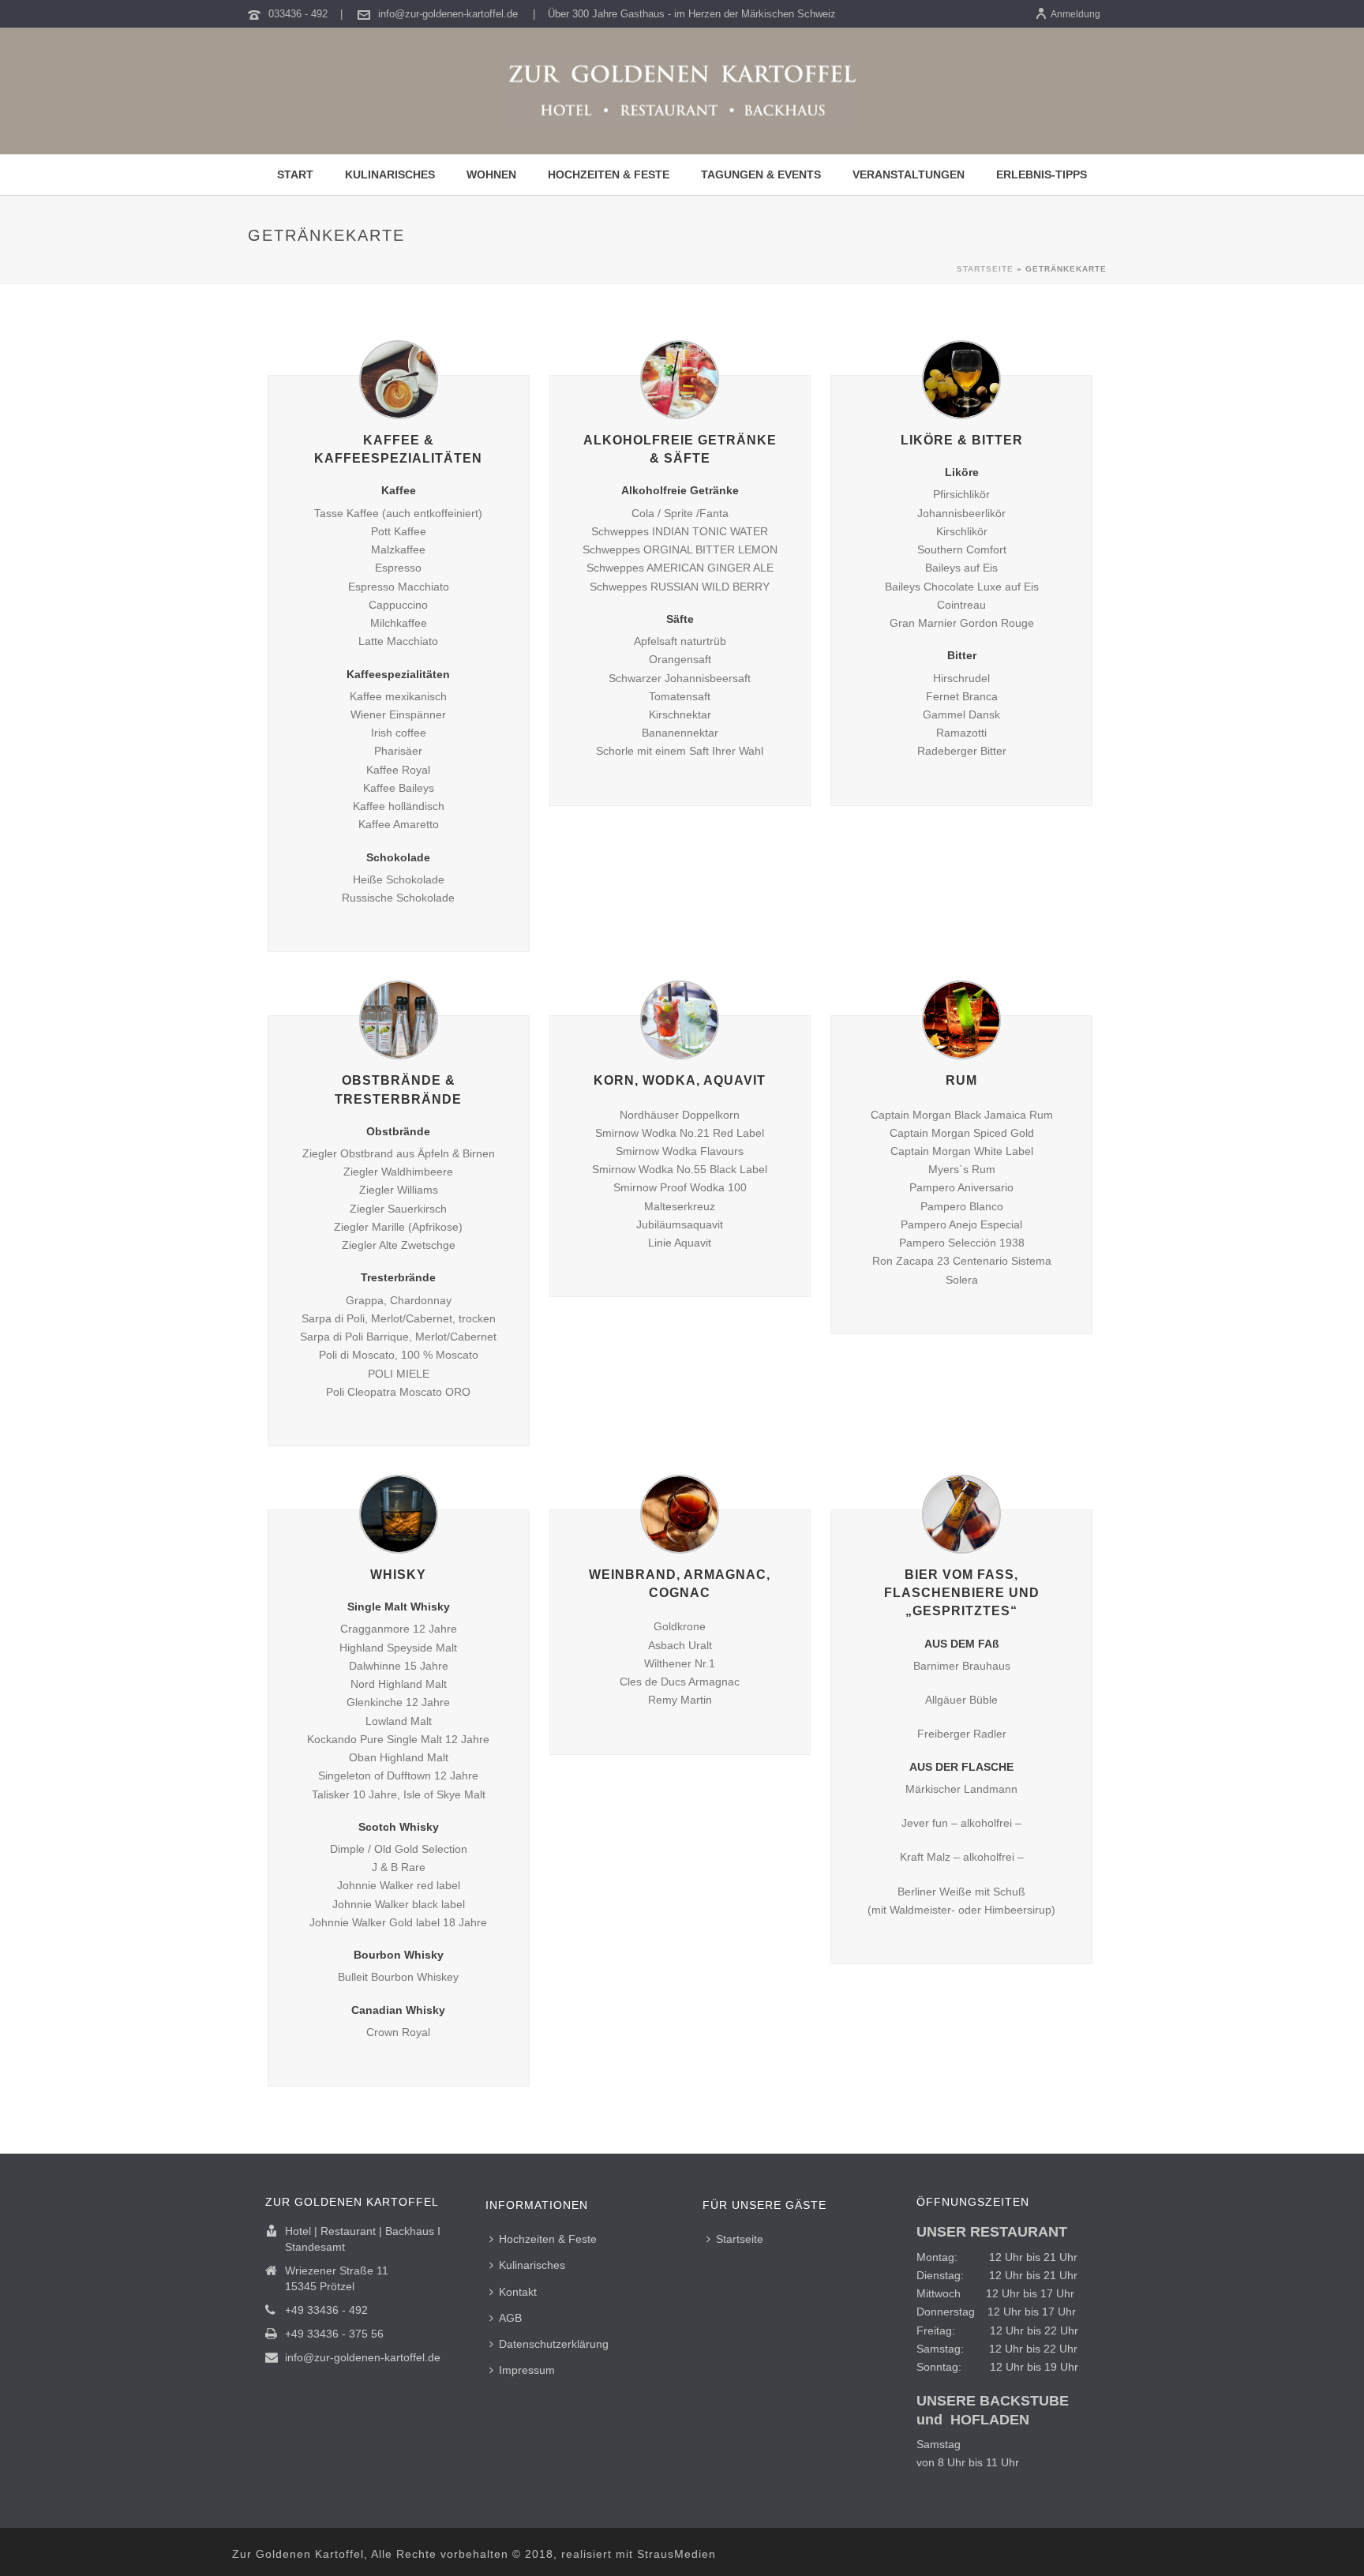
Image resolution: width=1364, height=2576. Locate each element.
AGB (510, 2318)
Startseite (985, 269)
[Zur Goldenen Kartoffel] (682, 91)
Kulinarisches (532, 2265)
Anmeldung (1075, 14)
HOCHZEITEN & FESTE (609, 174)
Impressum (527, 2370)
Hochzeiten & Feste (548, 2239)
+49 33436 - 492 (326, 2310)
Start (295, 174)
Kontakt (518, 2292)
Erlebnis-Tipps (1042, 174)
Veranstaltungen (909, 174)
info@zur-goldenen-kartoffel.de (448, 14)
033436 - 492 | (307, 14)
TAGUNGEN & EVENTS (761, 174)
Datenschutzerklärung (554, 2344)
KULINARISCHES (390, 174)
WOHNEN (491, 174)
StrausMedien (676, 2554)
